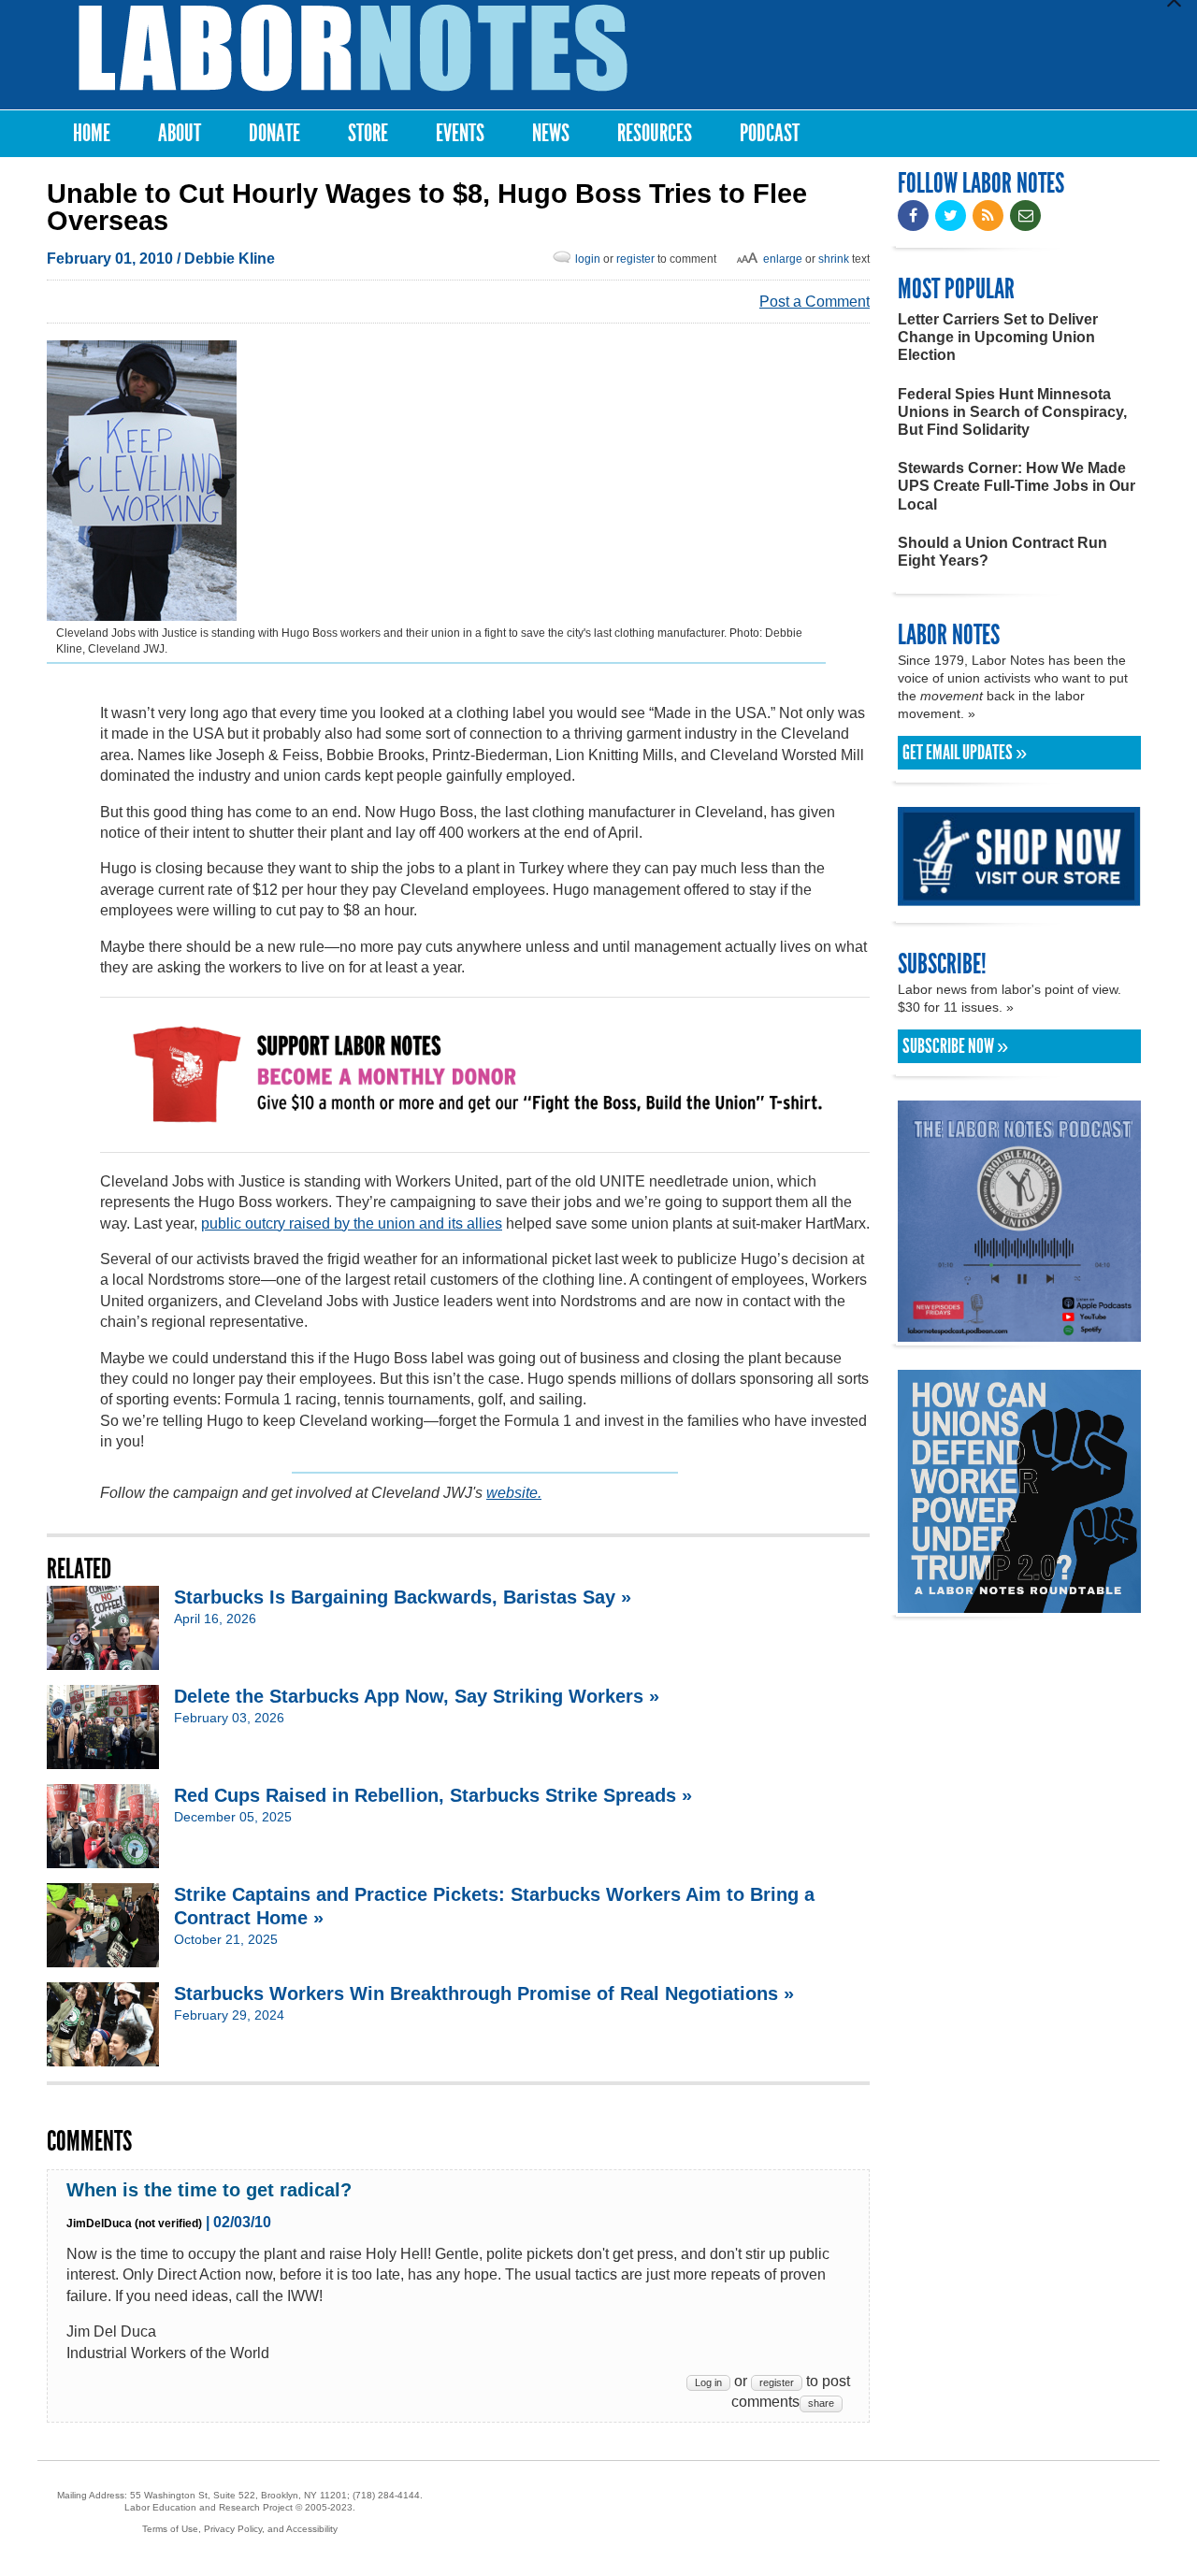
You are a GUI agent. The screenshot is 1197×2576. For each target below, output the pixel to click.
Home (92, 133)
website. (514, 1493)
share (821, 2403)
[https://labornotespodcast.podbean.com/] (1019, 1333)
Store (368, 133)
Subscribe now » (955, 1046)
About (180, 133)
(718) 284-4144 (386, 2495)
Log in (708, 2382)
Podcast (770, 133)
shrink (834, 259)
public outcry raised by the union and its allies (352, 1223)
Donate (274, 133)
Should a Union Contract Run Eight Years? (1002, 552)
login (588, 259)
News (551, 133)
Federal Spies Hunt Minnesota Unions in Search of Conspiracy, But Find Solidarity (1012, 412)
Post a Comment (815, 302)
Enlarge (783, 259)
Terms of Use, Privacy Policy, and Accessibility (240, 2529)
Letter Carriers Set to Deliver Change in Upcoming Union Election (998, 337)
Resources (655, 133)
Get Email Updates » (965, 753)
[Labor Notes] (353, 48)
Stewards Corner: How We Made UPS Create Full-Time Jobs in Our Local (1017, 486)
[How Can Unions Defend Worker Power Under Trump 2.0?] (1019, 1604)
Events (460, 133)
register (635, 259)
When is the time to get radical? (209, 2190)
